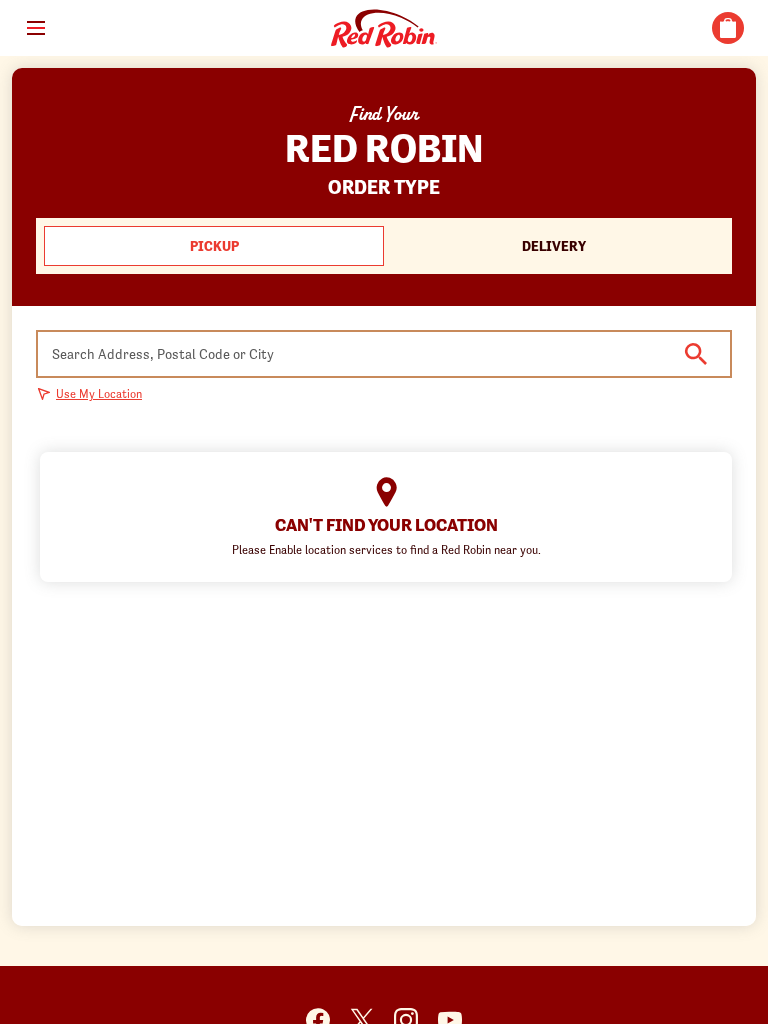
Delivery (554, 246)
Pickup (214, 246)
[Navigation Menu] (36, 28)
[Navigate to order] (728, 28)
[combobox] (384, 354)
